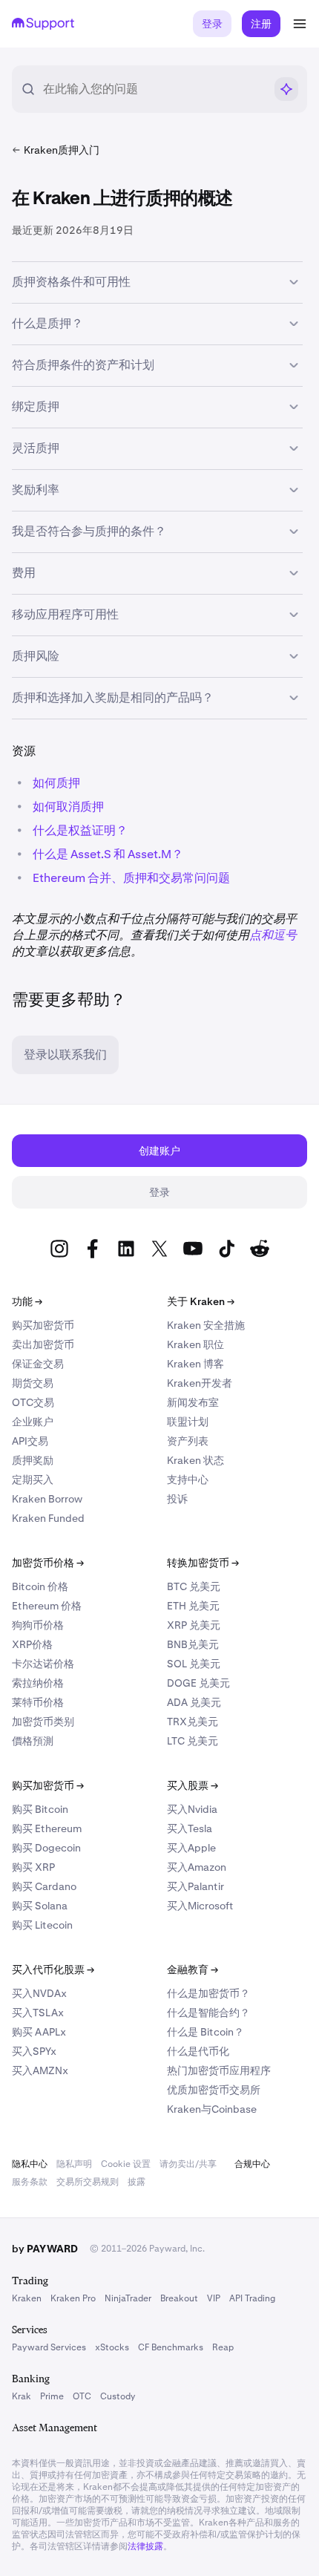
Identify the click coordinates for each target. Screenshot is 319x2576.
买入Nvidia (192, 1809)
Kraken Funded (48, 1518)
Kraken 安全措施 (206, 1325)
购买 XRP (33, 1867)
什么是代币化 (198, 2051)
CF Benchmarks (171, 2347)
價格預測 (33, 1741)
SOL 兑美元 (194, 1664)
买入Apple (191, 1848)
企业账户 (33, 1422)
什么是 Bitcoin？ (205, 2032)
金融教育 (193, 1969)
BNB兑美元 (193, 1644)
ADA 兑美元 (194, 1702)
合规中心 (252, 2164)
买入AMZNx (40, 2070)
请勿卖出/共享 (188, 2164)
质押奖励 (33, 1460)
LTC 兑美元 (193, 1741)
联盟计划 (188, 1422)
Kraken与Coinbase (212, 2109)
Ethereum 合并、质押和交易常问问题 (131, 878)
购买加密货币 (43, 1325)
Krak (22, 2396)
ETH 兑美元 (193, 1606)
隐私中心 (30, 2164)
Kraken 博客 (195, 1364)
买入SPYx (34, 2051)
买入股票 (193, 1785)
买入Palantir (195, 1886)
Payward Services (49, 2347)
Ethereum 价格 (47, 1606)
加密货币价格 (48, 1563)
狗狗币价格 (38, 1625)
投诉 (177, 1499)
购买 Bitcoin (40, 1809)
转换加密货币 (203, 1563)
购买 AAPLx (39, 2032)
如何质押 (56, 783)
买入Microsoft (200, 1906)
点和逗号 (273, 935)
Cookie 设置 (126, 2164)
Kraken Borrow (47, 1499)
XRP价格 (32, 1644)
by (45, 2249)
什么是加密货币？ (208, 1993)
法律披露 (145, 2546)
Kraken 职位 (195, 1344)
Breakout (179, 2298)
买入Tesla (190, 1828)
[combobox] (154, 89)
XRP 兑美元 (194, 1625)
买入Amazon (197, 1867)
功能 (27, 1301)
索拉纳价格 (38, 1683)
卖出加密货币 (43, 1344)
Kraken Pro (73, 2298)
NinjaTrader (128, 2298)
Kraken (27, 2298)
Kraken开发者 (200, 1383)
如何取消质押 (68, 807)
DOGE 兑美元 (198, 1683)
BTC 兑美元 (194, 1586)
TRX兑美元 (193, 1722)
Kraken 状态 (195, 1460)
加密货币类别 (43, 1722)
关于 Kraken (201, 1301)
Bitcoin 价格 (40, 1586)
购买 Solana (40, 1906)
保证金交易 (38, 1364)
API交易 (30, 1441)
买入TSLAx (38, 2013)
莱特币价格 (38, 1702)
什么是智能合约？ (208, 2013)
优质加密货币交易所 (214, 2090)
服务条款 (30, 2182)
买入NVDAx (39, 1993)
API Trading (252, 2298)
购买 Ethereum (47, 1828)
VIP (214, 2298)
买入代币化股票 (53, 1969)
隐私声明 (74, 2164)
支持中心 (188, 1480)
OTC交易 (33, 1402)
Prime (52, 2396)
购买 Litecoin (42, 1925)
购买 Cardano (44, 1886)
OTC (82, 2396)
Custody (118, 2396)
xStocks (112, 2347)
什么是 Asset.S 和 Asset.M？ (108, 854)
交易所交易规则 (88, 2182)
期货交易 (33, 1383)
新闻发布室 (193, 1402)
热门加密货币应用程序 (219, 2070)
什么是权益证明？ (80, 830)
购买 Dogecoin (46, 1848)
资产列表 (188, 1441)
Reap (223, 2347)
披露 (137, 2182)
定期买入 (33, 1480)
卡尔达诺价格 (43, 1664)
